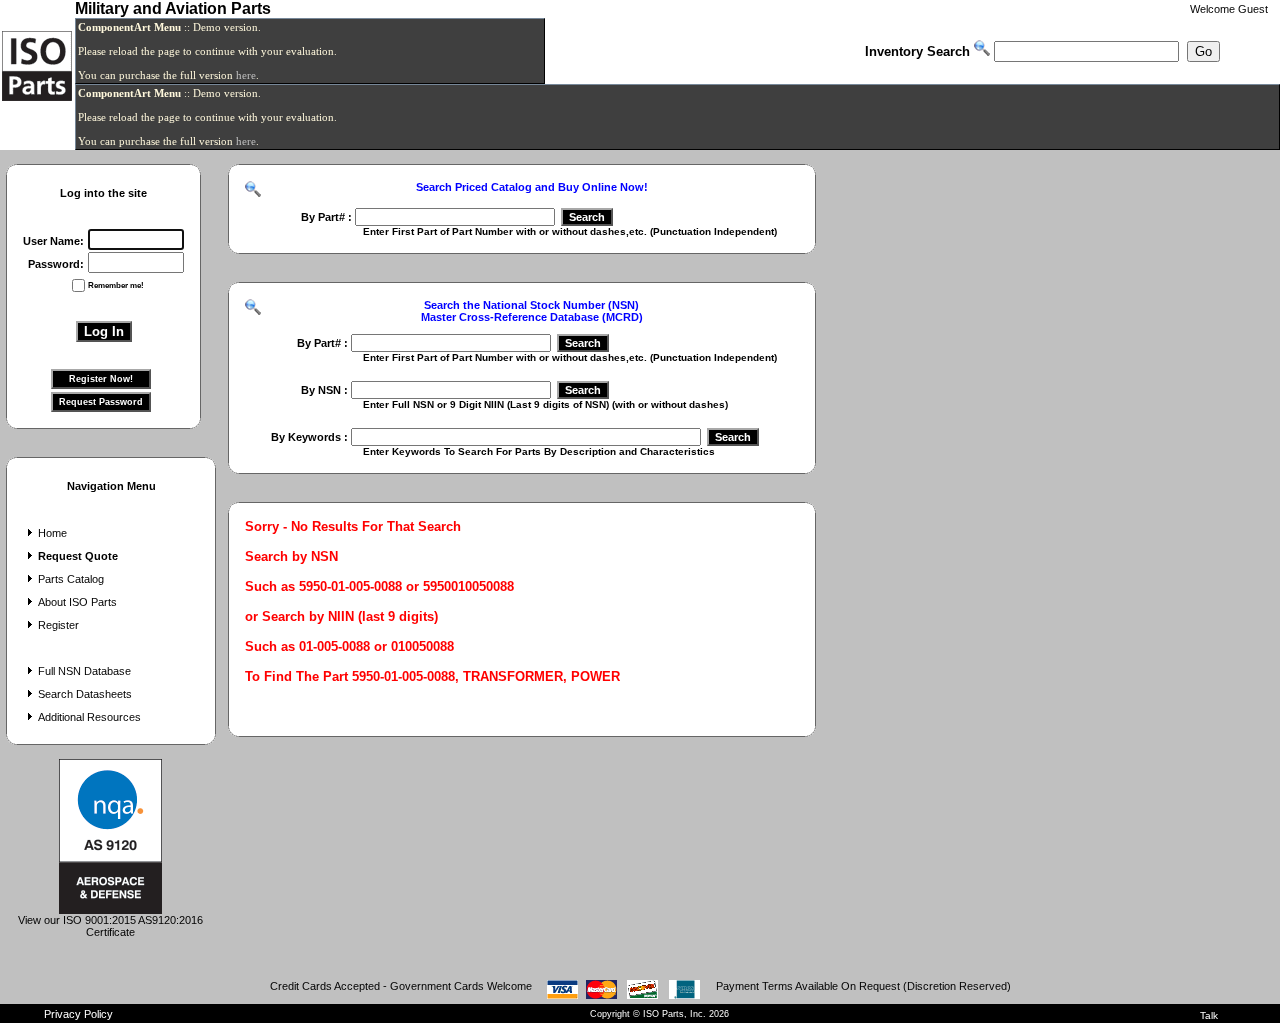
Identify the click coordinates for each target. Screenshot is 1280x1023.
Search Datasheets (85, 694)
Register (58, 625)
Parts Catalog (71, 579)
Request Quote (78, 556)
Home (52, 533)
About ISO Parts (77, 602)
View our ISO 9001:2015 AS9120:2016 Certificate (110, 926)
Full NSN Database (84, 671)
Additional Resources (89, 717)
